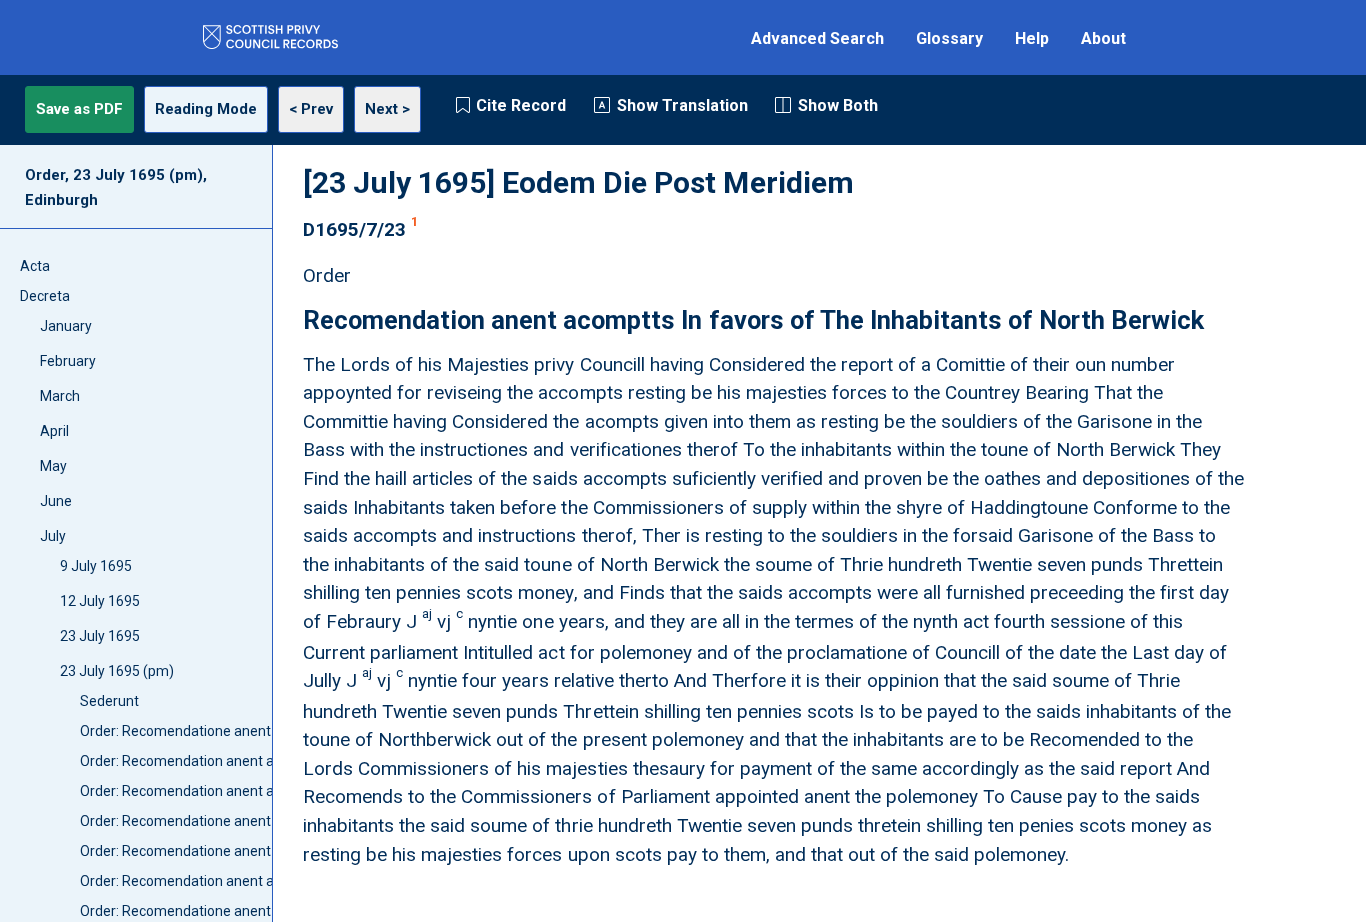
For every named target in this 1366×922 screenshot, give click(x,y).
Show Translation (682, 105)
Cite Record (521, 105)
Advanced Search (817, 38)
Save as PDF (79, 109)
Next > (387, 109)
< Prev (311, 109)
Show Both (838, 105)
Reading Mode (206, 109)
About (1103, 38)
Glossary (949, 38)
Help (1032, 38)
